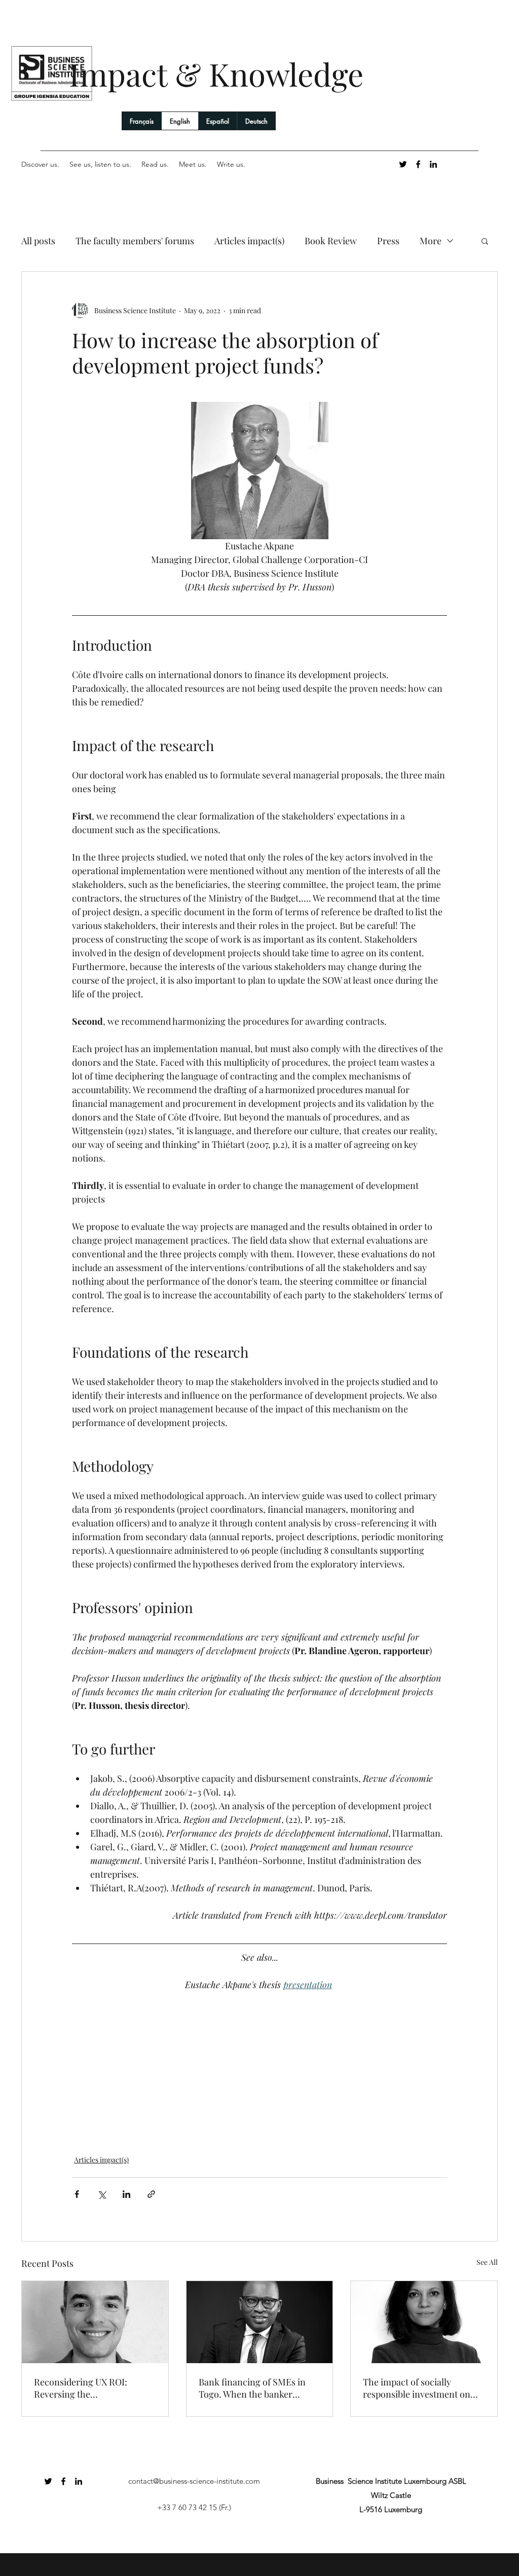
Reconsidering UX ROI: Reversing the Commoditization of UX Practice (81, 2388)
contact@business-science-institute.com (194, 2481)
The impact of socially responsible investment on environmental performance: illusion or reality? (422, 2388)
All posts (38, 241)
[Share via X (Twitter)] (102, 2194)
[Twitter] (403, 164)
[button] (485, 241)
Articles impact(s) (249, 241)
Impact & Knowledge (216, 74)
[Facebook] (418, 164)
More (431, 241)
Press (388, 241)
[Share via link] (151, 2194)
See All (487, 2262)
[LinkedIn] (433, 164)
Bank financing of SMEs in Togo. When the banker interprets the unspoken (252, 2388)
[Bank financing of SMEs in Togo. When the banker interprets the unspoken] (260, 2322)
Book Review (331, 241)
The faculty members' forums (135, 241)
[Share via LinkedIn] (126, 2194)
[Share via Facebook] (77, 2194)
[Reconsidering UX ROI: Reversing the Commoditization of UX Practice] (95, 2322)
